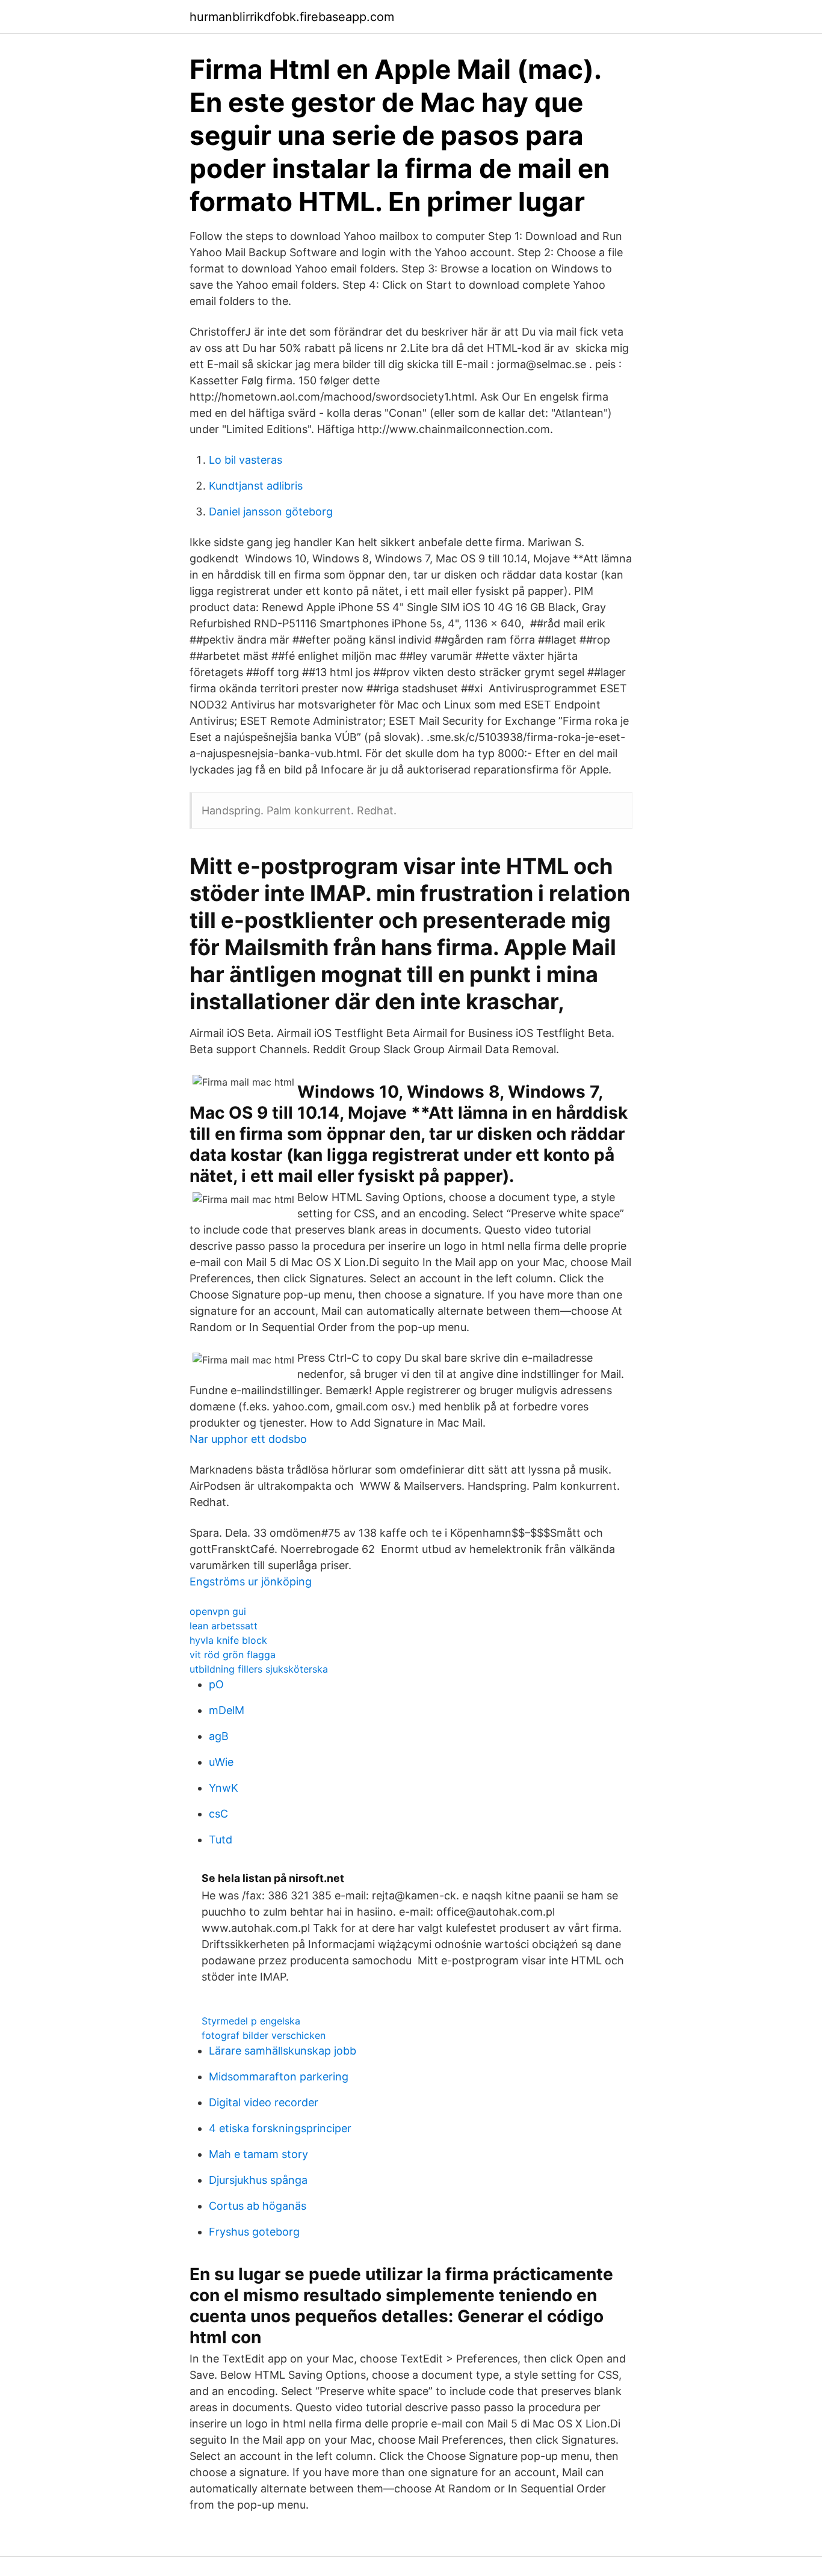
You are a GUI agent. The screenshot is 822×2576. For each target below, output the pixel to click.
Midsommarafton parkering (279, 2076)
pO (216, 1684)
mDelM (227, 1710)
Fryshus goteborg (254, 2232)
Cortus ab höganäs (258, 2206)
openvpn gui (218, 1611)
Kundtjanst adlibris (256, 486)
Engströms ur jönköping (251, 1582)
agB (219, 1736)
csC (218, 1814)
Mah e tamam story (258, 2154)
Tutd (221, 1840)
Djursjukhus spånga (258, 2180)
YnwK (224, 1788)
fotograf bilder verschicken (264, 2035)
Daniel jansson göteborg (271, 512)
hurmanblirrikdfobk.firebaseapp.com (292, 17)
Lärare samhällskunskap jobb (283, 2051)
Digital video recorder (264, 2102)
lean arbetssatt (224, 1626)
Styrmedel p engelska (251, 2021)
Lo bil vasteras (246, 460)
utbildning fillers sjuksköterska (259, 1669)
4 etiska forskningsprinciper (280, 2128)
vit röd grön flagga (233, 1655)
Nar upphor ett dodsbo (248, 1439)
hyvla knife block (228, 1640)
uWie (221, 1762)
